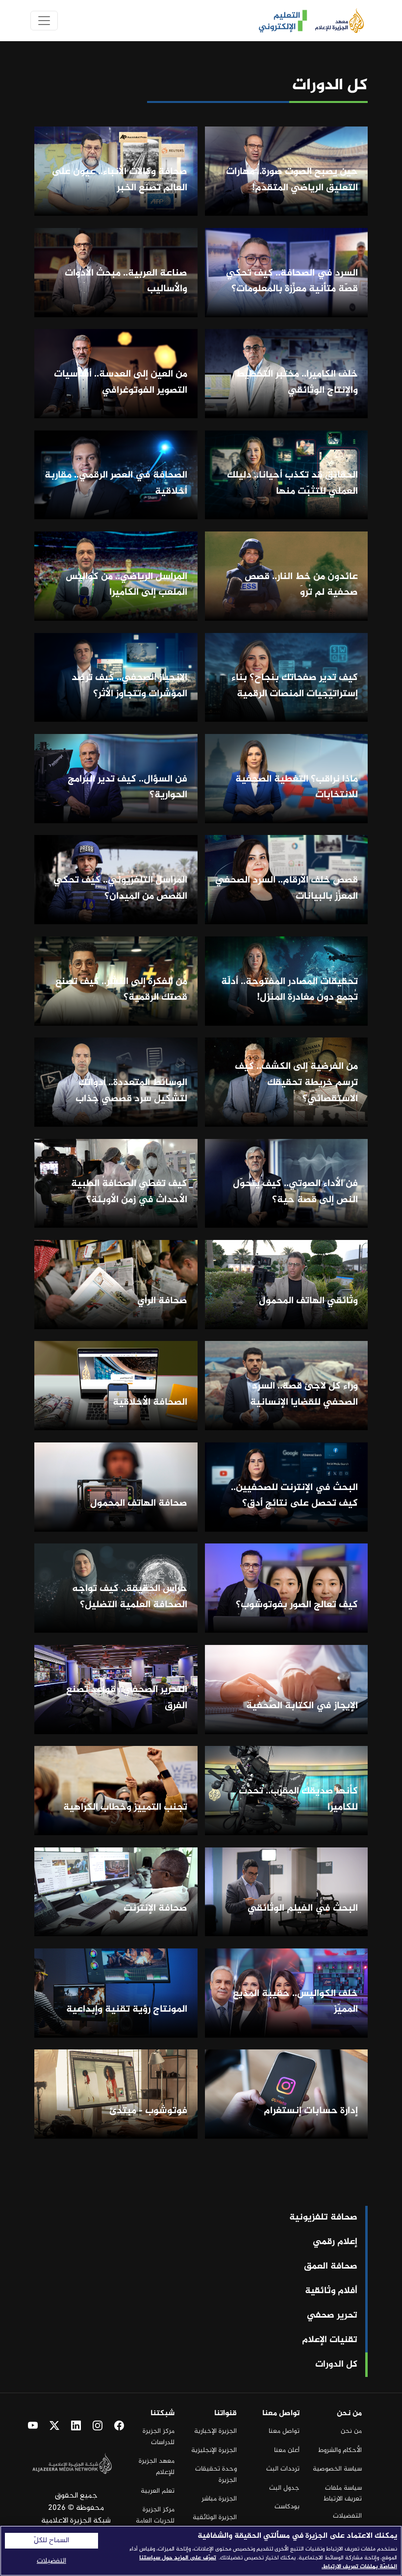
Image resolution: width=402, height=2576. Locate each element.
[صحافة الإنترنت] (116, 1892)
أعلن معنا (287, 2450)
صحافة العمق (331, 2267)
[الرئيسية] (279, 21)
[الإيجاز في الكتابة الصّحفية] (287, 1689)
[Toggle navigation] (44, 21)
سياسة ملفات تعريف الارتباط (343, 2493)
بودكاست (287, 2507)
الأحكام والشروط (340, 2450)
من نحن (351, 2431)
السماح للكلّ (51, 2541)
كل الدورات (336, 2365)
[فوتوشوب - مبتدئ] (116, 2094)
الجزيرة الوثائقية (215, 2517)
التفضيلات (347, 2516)
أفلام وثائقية (331, 2291)
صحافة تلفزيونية (323, 2218)
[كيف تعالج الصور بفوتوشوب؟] (287, 1588)
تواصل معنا (284, 2431)
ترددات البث (283, 2469)
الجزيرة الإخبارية (215, 2431)
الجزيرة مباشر (219, 2499)
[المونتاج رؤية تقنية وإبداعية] (116, 1993)
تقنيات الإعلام (330, 2340)
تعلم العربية (158, 2491)
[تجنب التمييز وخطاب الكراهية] (116, 1791)
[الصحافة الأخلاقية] (116, 1386)
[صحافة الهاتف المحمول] (116, 1487)
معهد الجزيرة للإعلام (157, 2466)
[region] (201, 2551)
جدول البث (284, 2488)
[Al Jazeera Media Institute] (336, 21)
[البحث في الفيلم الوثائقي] (287, 1892)
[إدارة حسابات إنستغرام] (287, 2094)
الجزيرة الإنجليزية (214, 2450)
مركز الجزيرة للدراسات (159, 2437)
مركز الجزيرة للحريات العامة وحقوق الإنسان (154, 2521)
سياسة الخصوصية (337, 2469)
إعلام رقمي (335, 2242)
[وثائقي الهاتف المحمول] (287, 1284)
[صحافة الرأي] (116, 1284)
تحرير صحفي (332, 2316)
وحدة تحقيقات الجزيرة (216, 2474)
